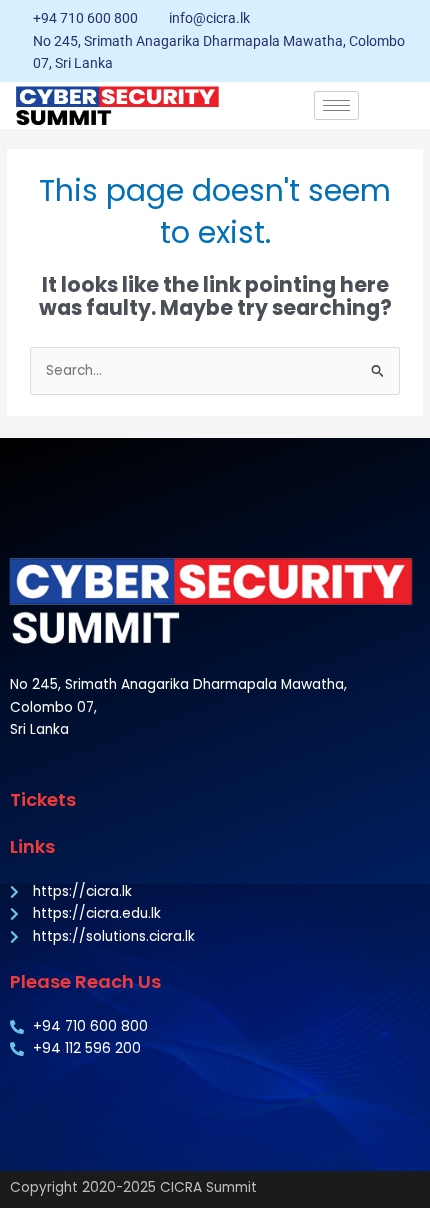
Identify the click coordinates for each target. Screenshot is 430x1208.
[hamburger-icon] (336, 105)
